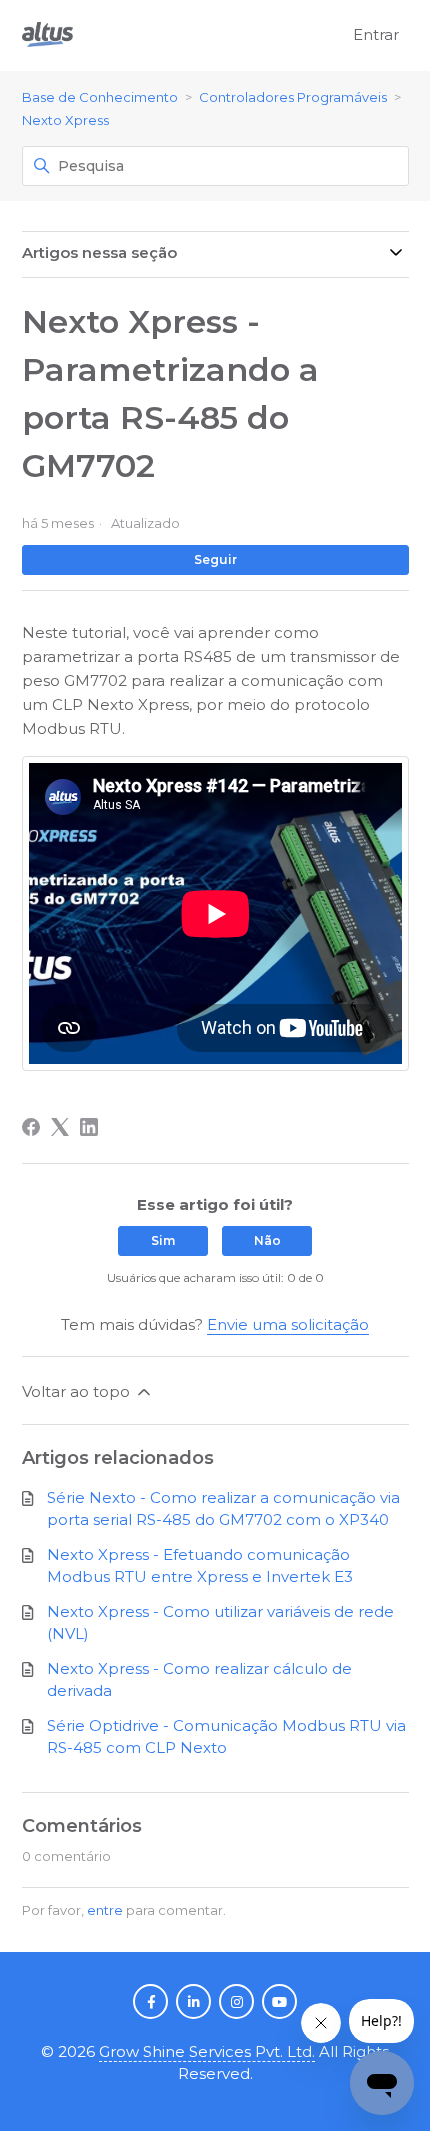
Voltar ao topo (78, 1391)
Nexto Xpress (65, 120)
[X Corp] (60, 1127)
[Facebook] (31, 1127)
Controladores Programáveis (293, 97)
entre (105, 1910)
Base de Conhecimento (100, 97)
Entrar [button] (376, 34)
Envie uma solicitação (288, 1324)
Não (267, 1240)
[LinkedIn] (89, 1127)
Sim (163, 1240)
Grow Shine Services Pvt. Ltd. (207, 2051)
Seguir (215, 559)
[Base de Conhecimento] (47, 35)
